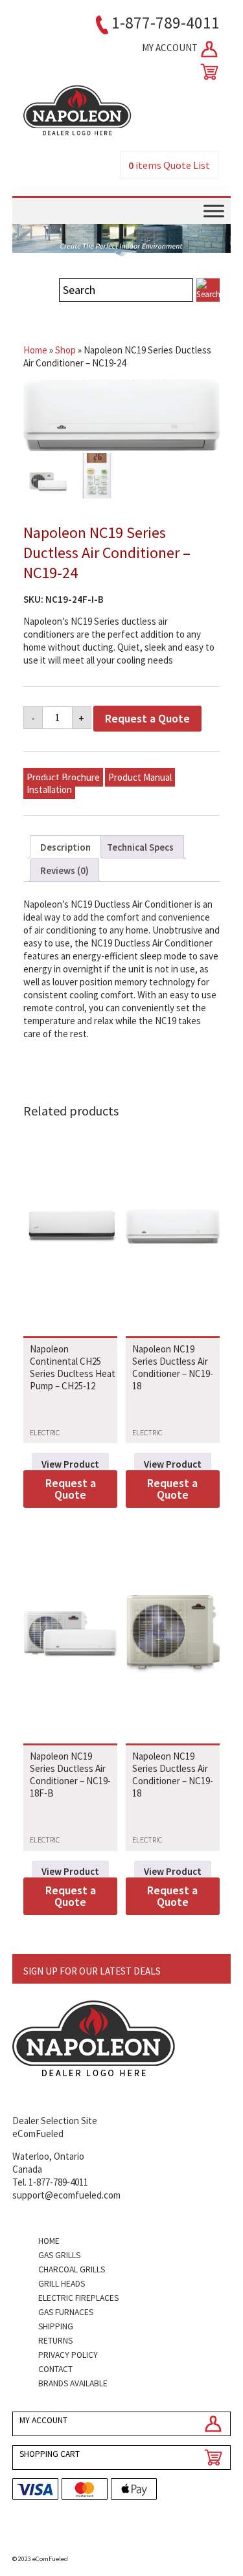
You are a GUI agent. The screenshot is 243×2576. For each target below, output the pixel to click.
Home (35, 350)
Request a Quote (147, 718)
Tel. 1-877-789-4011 (50, 2182)
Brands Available (73, 2383)
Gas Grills (59, 2255)
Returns (55, 2341)
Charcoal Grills (72, 2269)
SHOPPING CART (50, 2454)
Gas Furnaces (66, 2312)
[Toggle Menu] (214, 211)
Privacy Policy (68, 2355)
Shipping (56, 2326)
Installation (49, 790)
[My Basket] (207, 72)
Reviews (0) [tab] (64, 870)
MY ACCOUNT (171, 48)
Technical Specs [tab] (140, 847)
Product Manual (140, 777)
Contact (55, 2369)
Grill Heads (62, 2284)
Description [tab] (65, 847)
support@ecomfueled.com (66, 2195)
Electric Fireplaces (78, 2298)
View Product (70, 1464)
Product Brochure (63, 777)
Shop (65, 350)
